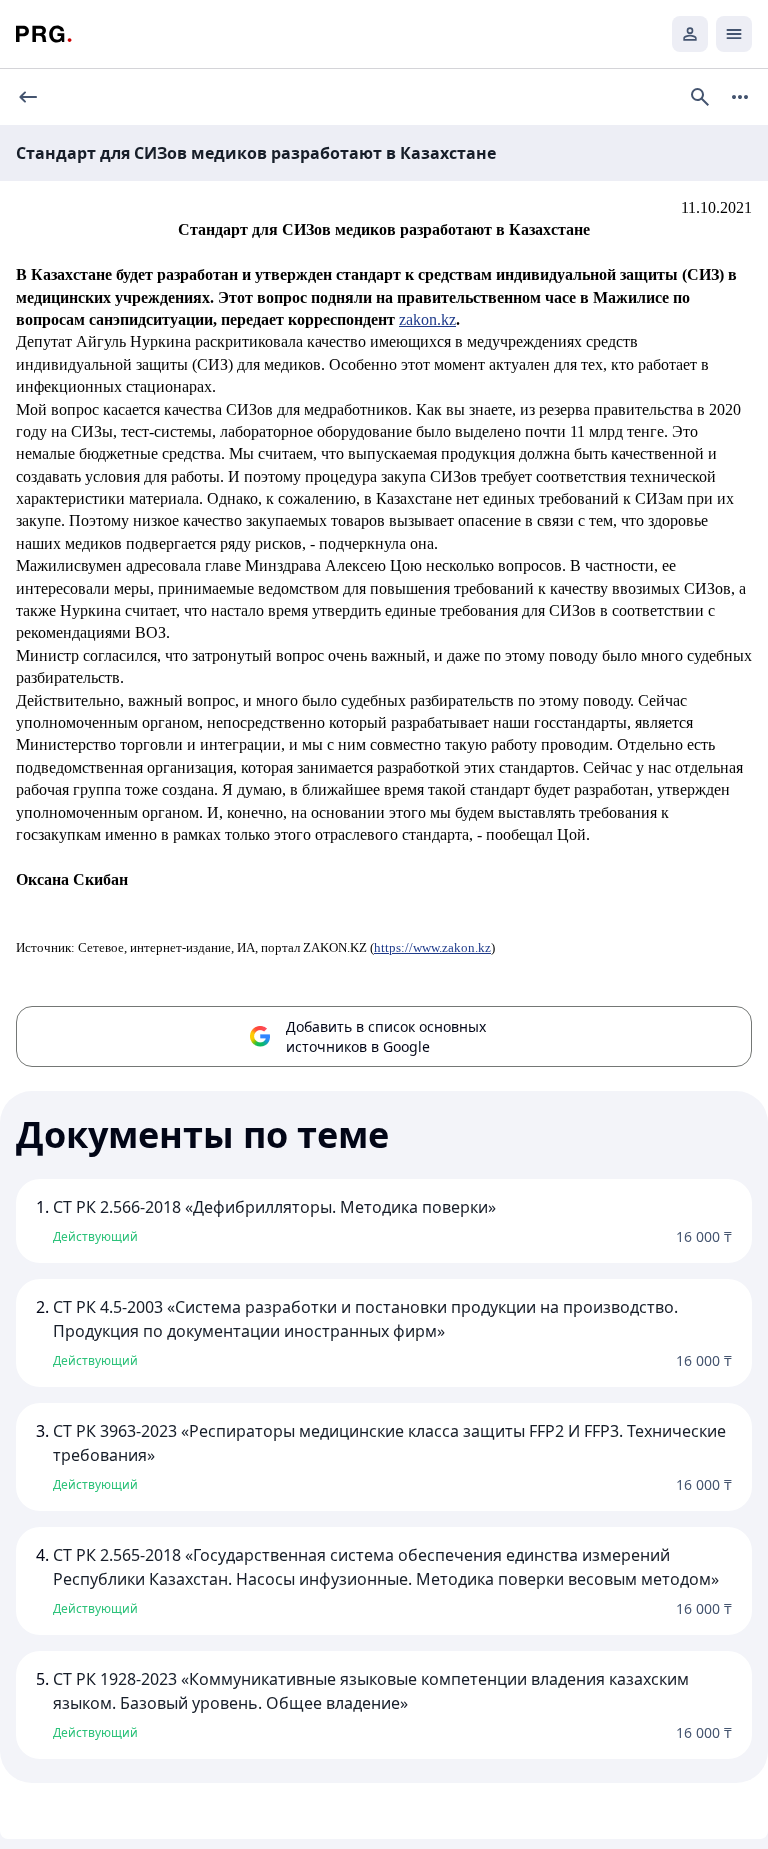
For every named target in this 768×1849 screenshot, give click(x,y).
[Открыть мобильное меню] (734, 34)
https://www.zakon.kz (432, 947)
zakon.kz (427, 319)
